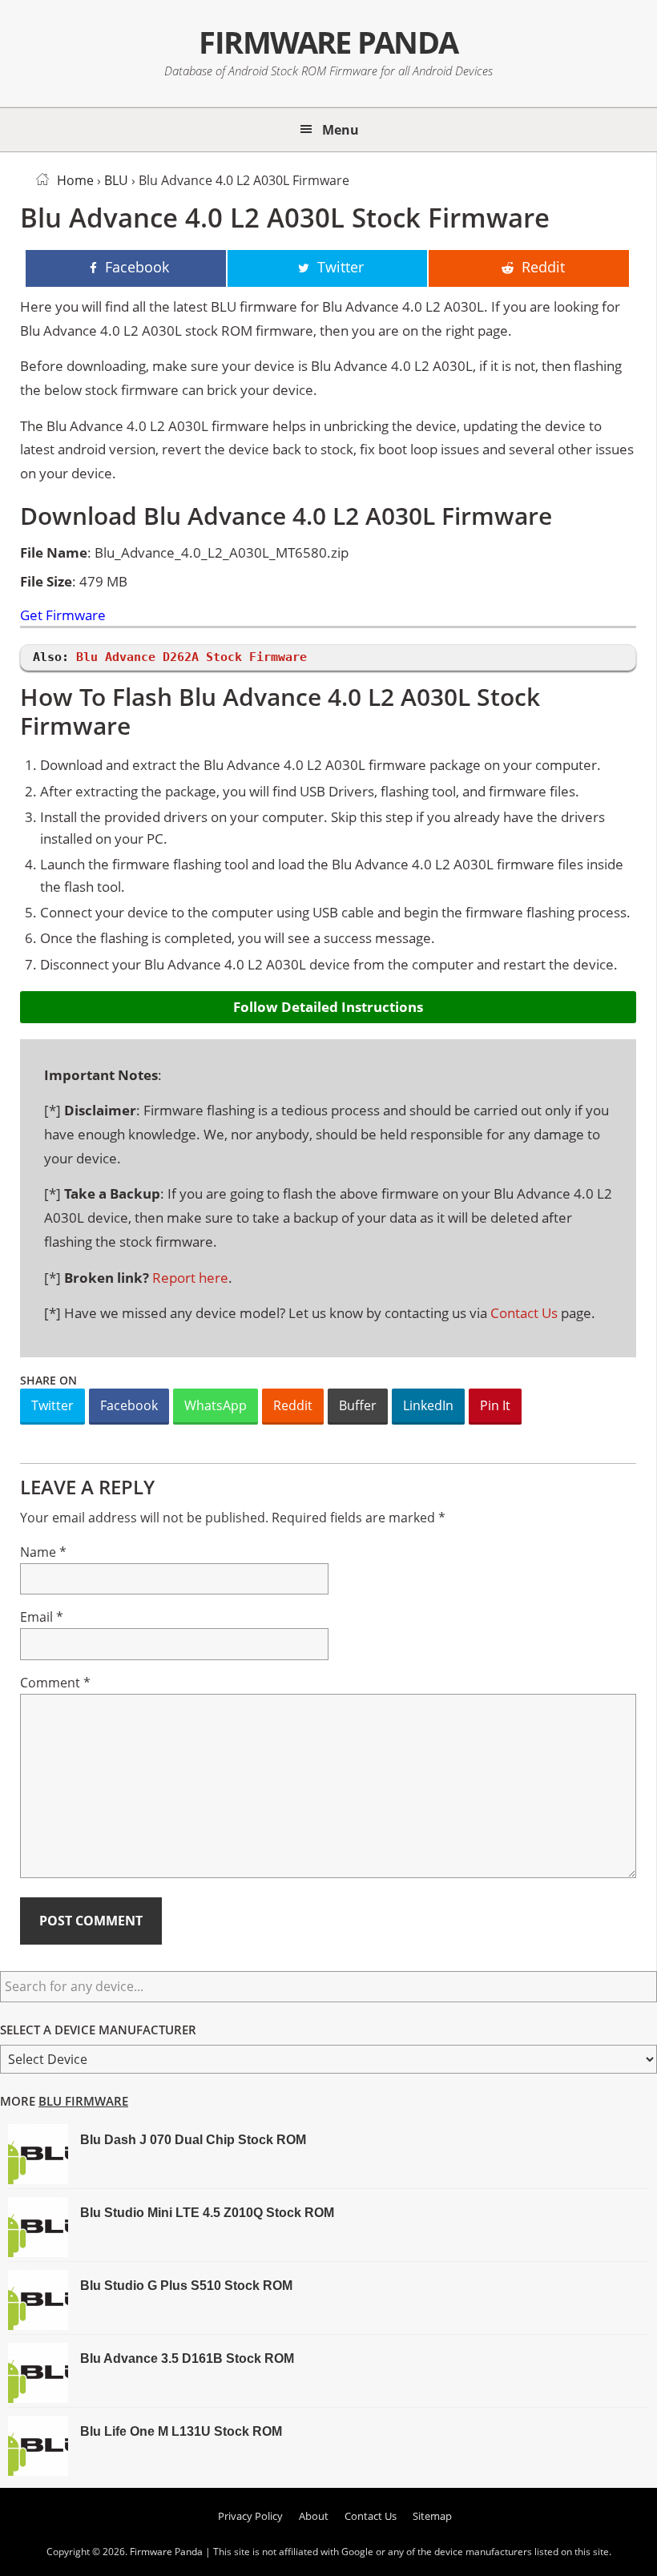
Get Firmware (63, 616)
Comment (55, 1683)
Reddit (293, 1405)
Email (42, 1617)
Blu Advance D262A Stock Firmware (191, 657)
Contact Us (524, 1313)
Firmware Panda (328, 42)
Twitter (52, 1405)
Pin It (495, 1405)
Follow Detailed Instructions (328, 1007)
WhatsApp (216, 1405)
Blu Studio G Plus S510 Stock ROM (186, 2286)
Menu (341, 130)
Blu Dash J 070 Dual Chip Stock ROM (193, 2140)
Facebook (129, 1405)
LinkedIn (428, 1405)
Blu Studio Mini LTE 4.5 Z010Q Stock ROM (207, 2213)
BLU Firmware (83, 2101)
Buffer (358, 1405)
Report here (190, 1278)
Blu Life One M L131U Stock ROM (181, 2431)
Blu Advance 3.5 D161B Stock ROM (187, 2358)
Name (43, 1552)
